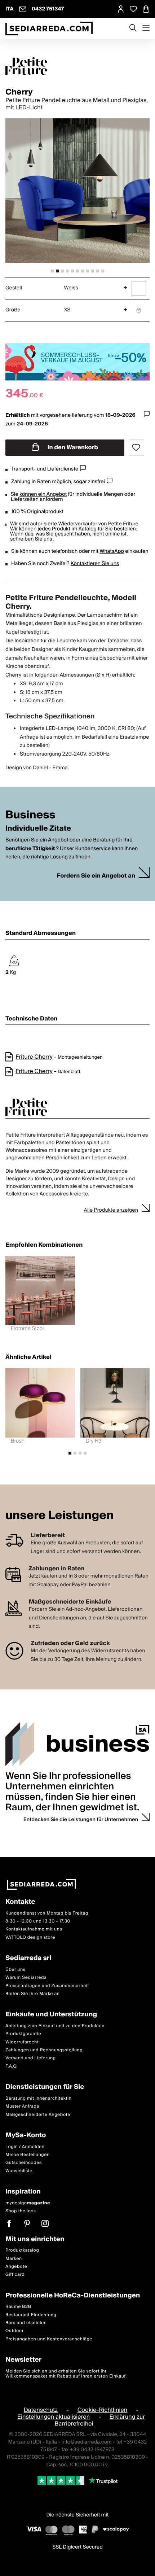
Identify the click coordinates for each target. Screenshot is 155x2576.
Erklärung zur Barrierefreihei (100, 2420)
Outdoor (15, 2331)
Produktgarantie (23, 2034)
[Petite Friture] (77, 66)
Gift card (15, 2275)
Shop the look (21, 2211)
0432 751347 (48, 9)
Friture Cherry (34, 1057)
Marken (14, 2259)
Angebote (16, 2267)
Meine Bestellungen (28, 2155)
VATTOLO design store (30, 1938)
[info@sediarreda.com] (23, 9)
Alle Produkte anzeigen (111, 1210)
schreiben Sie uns (31, 539)
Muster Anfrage (22, 2107)
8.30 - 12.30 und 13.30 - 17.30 (38, 1921)
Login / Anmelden (25, 2147)
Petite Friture (123, 524)
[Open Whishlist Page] (133, 9)
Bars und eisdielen (26, 2323)
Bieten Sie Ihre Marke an (33, 1994)
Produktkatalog (22, 2250)
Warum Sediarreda (26, 1978)
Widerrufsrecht (22, 2042)
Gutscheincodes (24, 2163)
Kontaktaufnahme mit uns (34, 1930)
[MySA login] (121, 9)
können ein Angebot (43, 494)
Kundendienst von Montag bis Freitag (47, 1913)
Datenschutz (41, 2410)
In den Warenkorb (72, 447)
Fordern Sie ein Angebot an (96, 876)
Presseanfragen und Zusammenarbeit (47, 1986)
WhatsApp (112, 551)
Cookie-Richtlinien (103, 2410)
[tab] (52, 271)
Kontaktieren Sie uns (95, 564)
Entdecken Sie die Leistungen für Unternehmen (81, 1820)
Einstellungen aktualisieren (54, 2417)
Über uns (15, 1970)
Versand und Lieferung (31, 2058)
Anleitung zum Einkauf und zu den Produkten (55, 2026)
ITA (10, 9)
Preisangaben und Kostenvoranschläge (49, 2339)
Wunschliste (19, 2171)
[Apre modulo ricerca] (133, 29)
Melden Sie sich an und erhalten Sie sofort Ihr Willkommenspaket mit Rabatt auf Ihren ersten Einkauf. (66, 2374)
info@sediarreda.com (87, 2442)
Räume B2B (18, 2307)
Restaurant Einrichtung (31, 2315)
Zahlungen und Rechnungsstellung (44, 2050)
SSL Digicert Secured (77, 2547)
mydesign (28, 2203)
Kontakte (20, 1902)
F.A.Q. (12, 2066)
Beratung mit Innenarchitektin (39, 2098)
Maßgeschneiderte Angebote (38, 2115)
